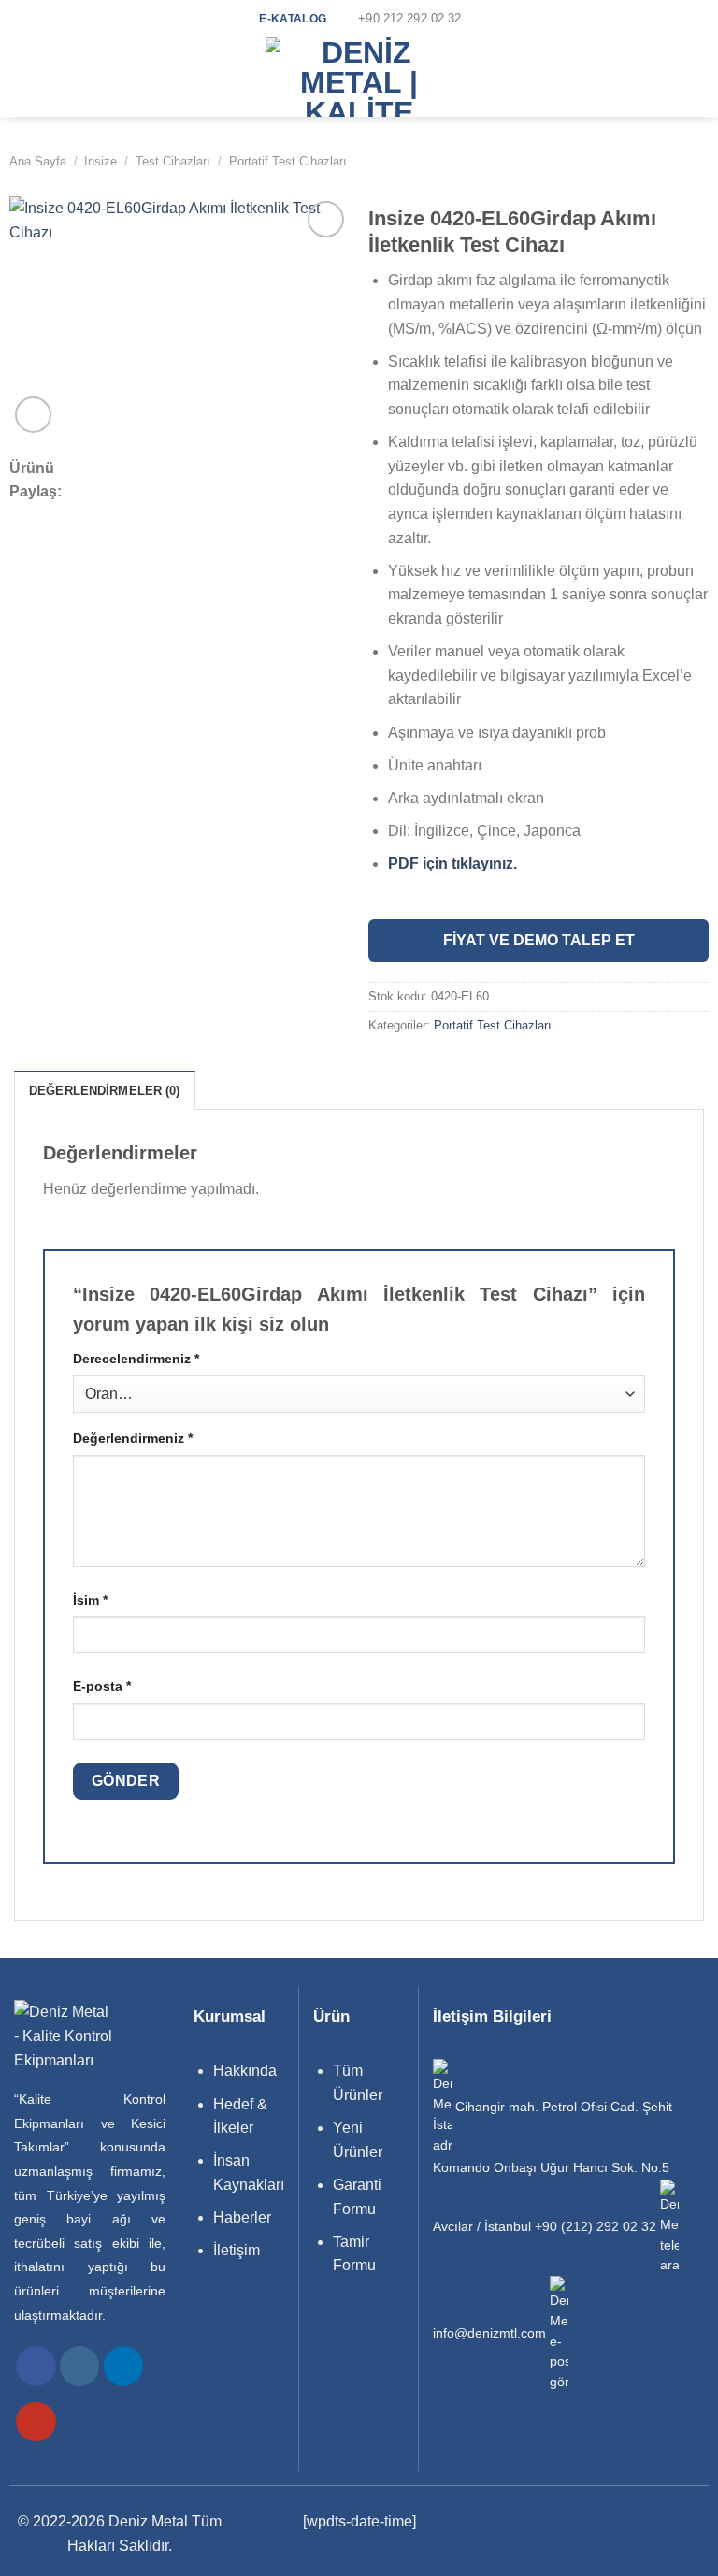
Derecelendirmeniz (136, 1359)
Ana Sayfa (38, 161)
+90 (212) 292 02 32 (596, 2227)
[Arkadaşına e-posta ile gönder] (182, 469)
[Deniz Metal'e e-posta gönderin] (559, 2333)
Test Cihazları (173, 161)
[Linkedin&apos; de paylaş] (232, 469)
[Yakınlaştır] (33, 415)
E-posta (102, 1686)
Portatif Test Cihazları (288, 161)
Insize (101, 161)
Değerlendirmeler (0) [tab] (105, 1091)
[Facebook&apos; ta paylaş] (132, 469)
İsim (90, 1600)
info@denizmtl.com (489, 2333)
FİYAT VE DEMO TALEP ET (539, 940)
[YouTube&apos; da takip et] (36, 2422)
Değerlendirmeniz (133, 1438)
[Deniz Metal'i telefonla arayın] (669, 2227)
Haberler (242, 2217)
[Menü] (25, 77)
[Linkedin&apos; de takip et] (124, 2366)
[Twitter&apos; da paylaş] (157, 469)
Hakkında (245, 2071)
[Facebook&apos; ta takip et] (36, 2366)
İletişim (237, 2250)
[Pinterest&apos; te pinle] (207, 469)
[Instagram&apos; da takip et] (80, 2366)
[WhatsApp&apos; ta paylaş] (107, 469)
